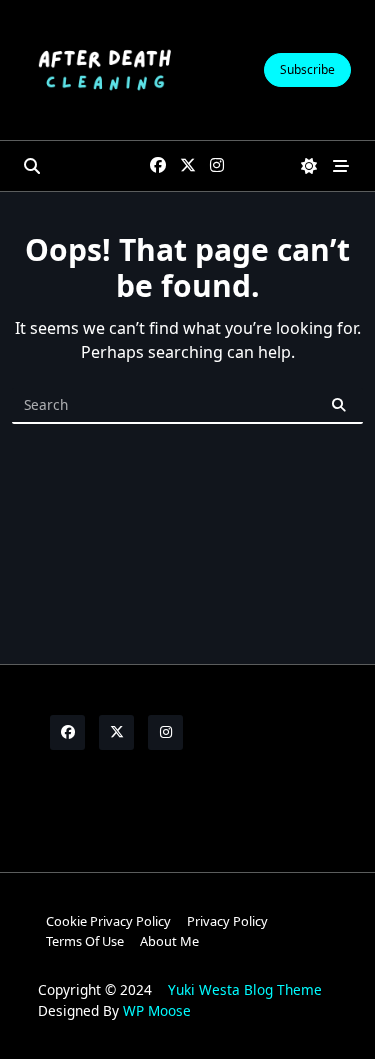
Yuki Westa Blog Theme (245, 989)
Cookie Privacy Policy (108, 921)
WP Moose (157, 1010)
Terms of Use (85, 941)
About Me (169, 941)
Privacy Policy (227, 921)
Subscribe (307, 69)
